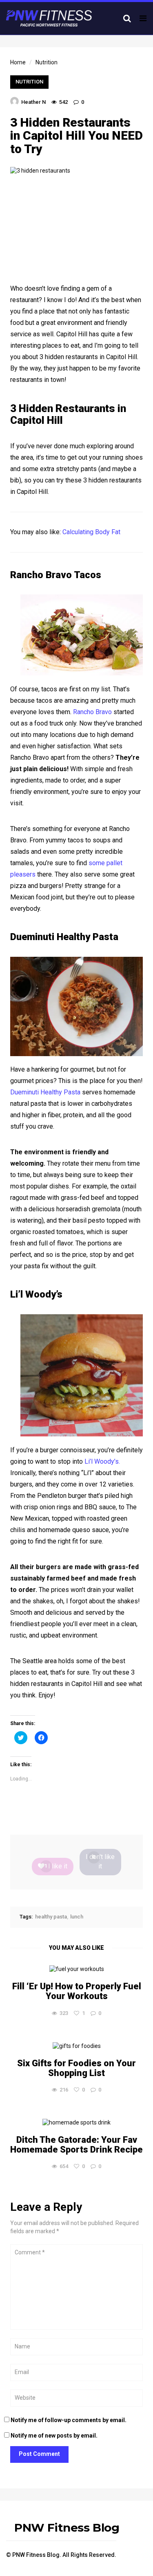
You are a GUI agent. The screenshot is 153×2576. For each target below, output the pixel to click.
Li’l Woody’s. (102, 1461)
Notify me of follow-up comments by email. (69, 2420)
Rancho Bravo (92, 712)
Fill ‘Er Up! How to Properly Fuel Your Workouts (77, 1991)
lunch (77, 1917)
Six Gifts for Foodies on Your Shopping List (76, 2068)
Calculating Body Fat (91, 532)
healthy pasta (51, 1917)
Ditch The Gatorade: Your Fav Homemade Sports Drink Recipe (76, 2145)
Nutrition (29, 82)
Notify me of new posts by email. (54, 2436)
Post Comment (39, 2454)
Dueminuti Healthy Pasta (45, 1092)
